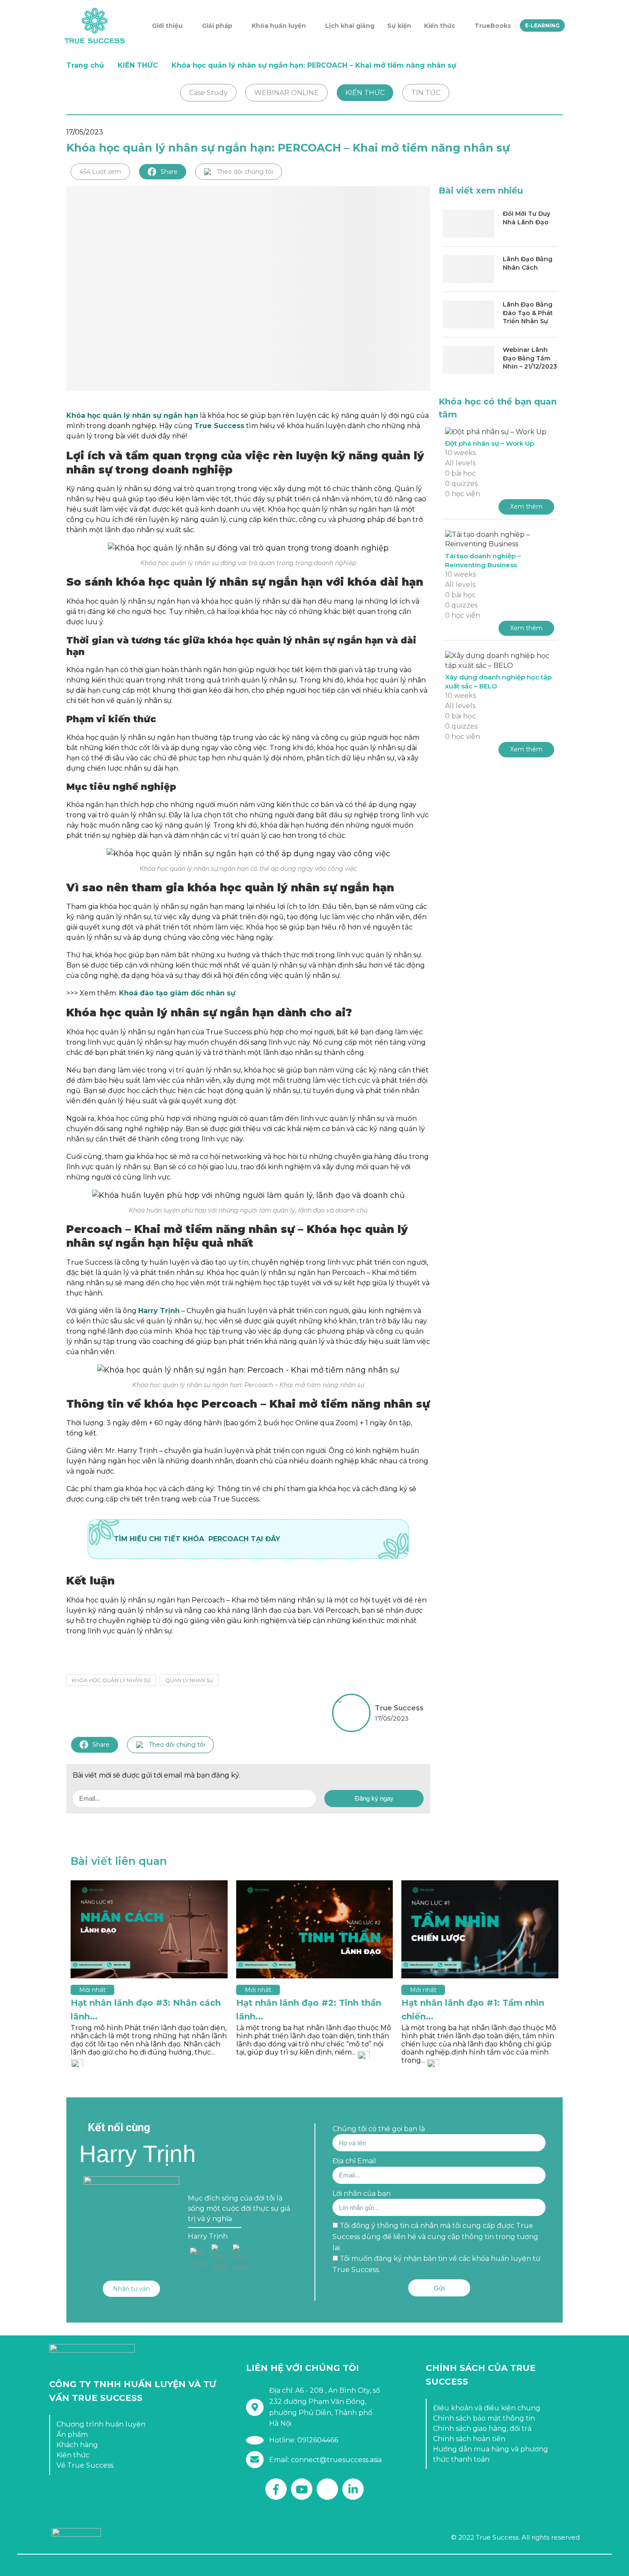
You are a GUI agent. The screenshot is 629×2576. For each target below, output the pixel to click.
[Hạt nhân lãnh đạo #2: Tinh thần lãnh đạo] (315, 1929)
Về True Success (85, 2465)
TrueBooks (493, 26)
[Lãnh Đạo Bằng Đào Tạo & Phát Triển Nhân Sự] (469, 314)
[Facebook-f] (276, 2489)
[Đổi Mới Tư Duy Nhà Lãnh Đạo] (469, 224)
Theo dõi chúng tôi (245, 172)
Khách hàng (77, 2445)
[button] (131, 2289)
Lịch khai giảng (350, 26)
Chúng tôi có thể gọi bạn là (379, 2129)
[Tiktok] (327, 2489)
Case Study (208, 93)
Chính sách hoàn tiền (469, 2439)
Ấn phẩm (72, 2435)
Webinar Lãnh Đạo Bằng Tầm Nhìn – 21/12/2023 (530, 358)
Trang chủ (85, 65)
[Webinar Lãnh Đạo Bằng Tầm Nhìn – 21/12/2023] (469, 360)
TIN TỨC (426, 93)
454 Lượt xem (100, 172)
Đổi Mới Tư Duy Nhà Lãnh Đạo (527, 218)
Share (169, 172)
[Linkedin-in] (353, 2489)
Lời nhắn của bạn (362, 2193)
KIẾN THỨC (138, 65)
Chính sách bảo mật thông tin (484, 2418)
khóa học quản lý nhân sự (111, 1680)
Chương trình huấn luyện (101, 2424)
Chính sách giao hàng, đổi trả (482, 2429)
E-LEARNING (542, 25)
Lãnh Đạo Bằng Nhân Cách (528, 263)
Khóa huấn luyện (279, 26)
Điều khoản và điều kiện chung (487, 2408)
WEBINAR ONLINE (286, 93)
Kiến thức (440, 26)
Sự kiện (399, 26)
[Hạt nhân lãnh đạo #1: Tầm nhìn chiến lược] (480, 1929)
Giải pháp (217, 26)
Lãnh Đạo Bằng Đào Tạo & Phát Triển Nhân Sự (528, 313)
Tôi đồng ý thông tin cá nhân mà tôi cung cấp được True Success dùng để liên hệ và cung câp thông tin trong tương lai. (435, 2237)
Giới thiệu (167, 26)
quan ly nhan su (189, 1680)
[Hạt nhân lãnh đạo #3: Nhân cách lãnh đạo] (149, 1929)
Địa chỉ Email (354, 2161)
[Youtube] (302, 2489)
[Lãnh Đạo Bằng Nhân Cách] (469, 269)
